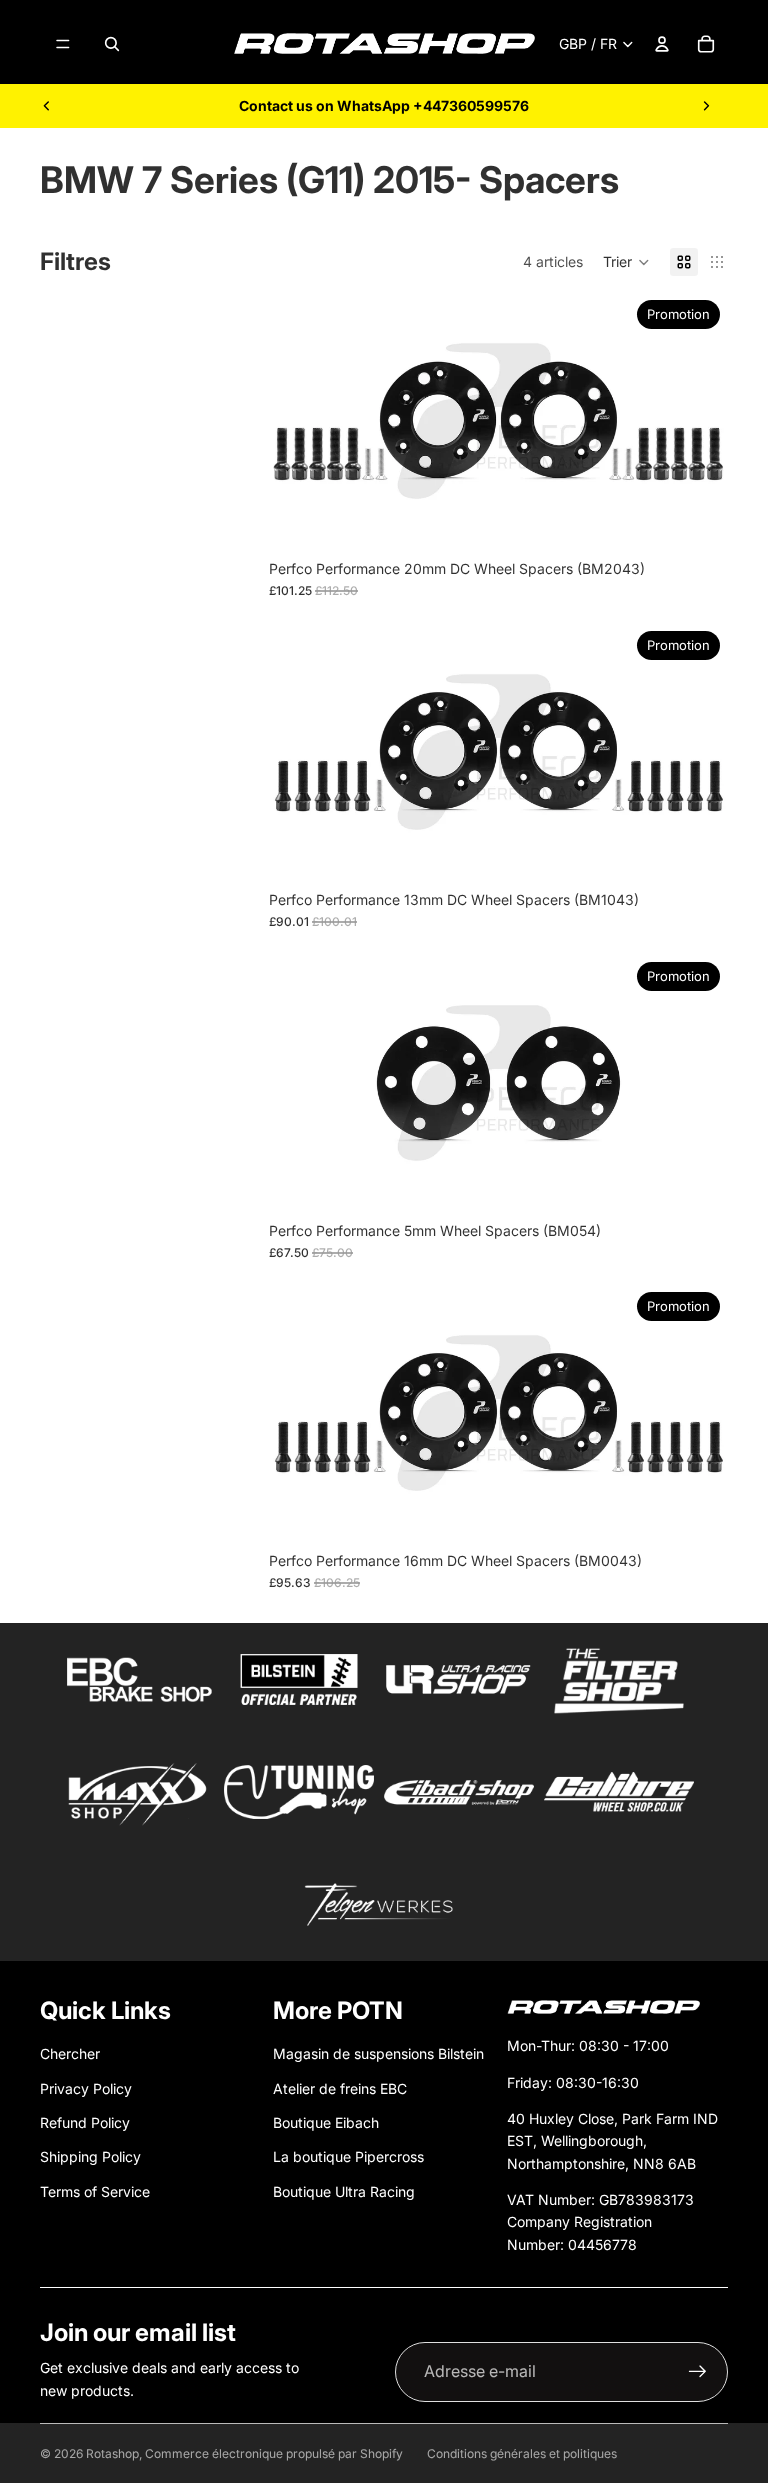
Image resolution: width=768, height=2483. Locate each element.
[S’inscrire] (698, 2372)
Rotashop (112, 2453)
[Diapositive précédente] (47, 106)
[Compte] (662, 44)
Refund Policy (85, 2122)
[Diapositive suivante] (706, 106)
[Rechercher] (112, 44)
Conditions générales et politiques (522, 2453)
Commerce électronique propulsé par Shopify (274, 2453)
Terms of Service (95, 2191)
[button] (626, 262)
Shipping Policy (90, 2156)
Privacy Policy (86, 2088)
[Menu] (63, 44)
